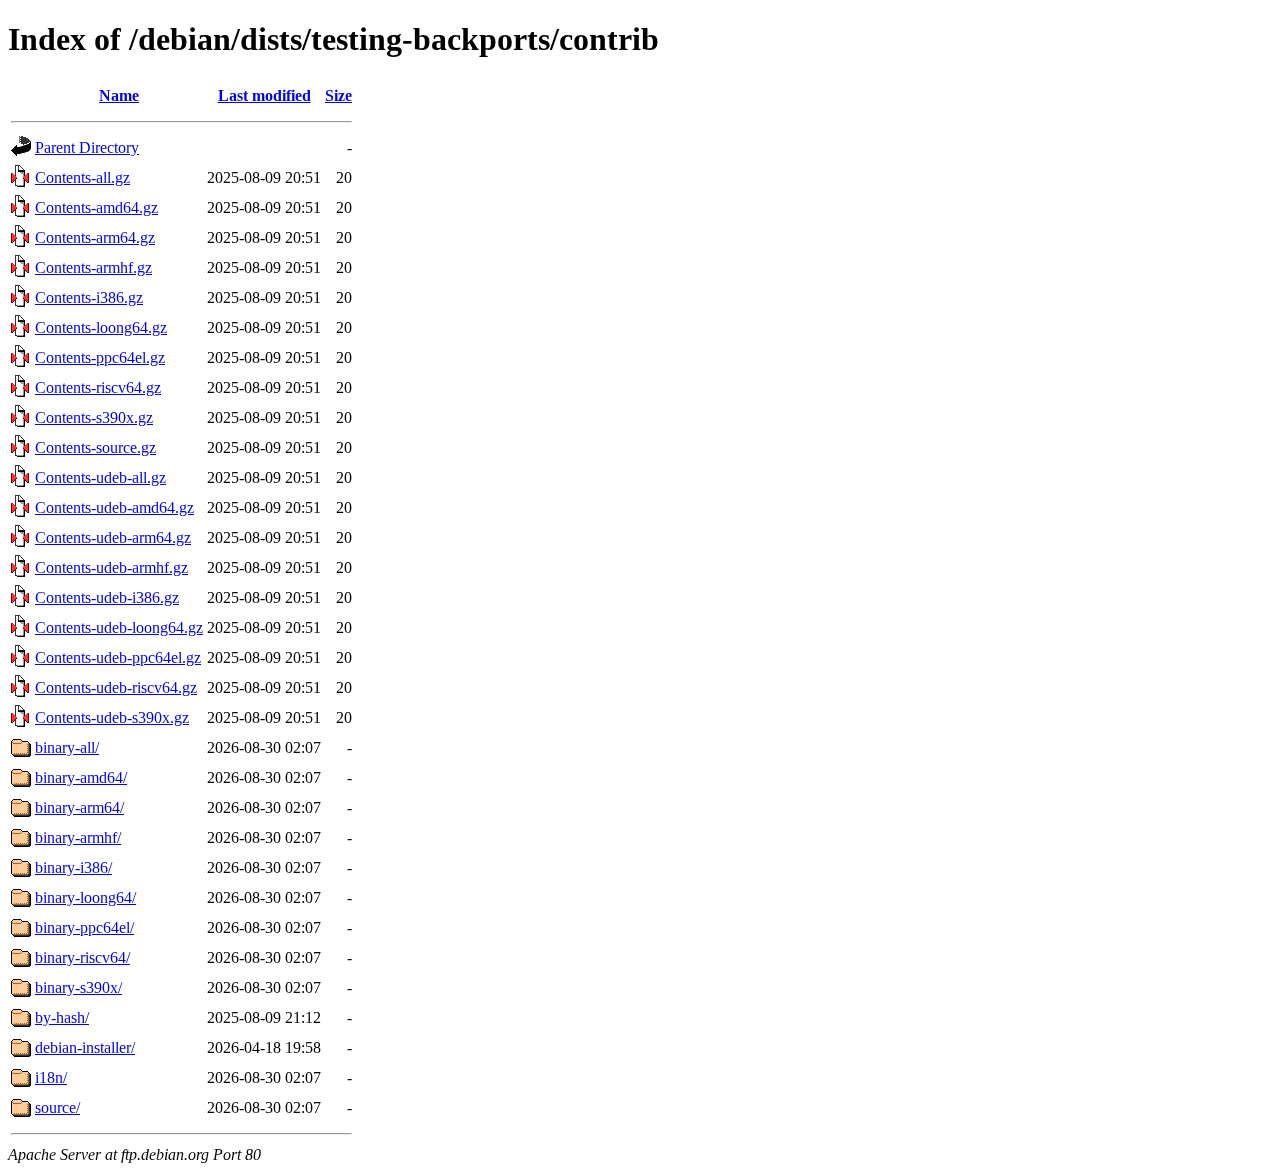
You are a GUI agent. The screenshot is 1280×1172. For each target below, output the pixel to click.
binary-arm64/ (79, 807)
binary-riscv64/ (82, 957)
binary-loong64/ (85, 897)
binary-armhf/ (78, 837)
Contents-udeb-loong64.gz (119, 627)
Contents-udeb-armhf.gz (111, 567)
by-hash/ (62, 1017)
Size (338, 95)
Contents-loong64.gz (101, 327)
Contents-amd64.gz (96, 207)
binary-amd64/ (81, 777)
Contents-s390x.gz (94, 417)
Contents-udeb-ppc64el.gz (118, 657)
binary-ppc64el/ (84, 927)
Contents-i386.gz (89, 297)
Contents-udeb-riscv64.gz (116, 687)
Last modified (264, 95)
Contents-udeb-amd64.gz (114, 507)
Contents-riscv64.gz (98, 387)
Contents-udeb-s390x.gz (112, 717)
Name (119, 95)
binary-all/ (67, 747)
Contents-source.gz (95, 447)
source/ (57, 1107)
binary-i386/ (73, 867)
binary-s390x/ (78, 987)
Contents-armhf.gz (93, 267)
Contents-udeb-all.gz (100, 477)
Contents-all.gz (82, 177)
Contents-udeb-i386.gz (107, 597)
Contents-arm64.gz (95, 237)
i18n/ (51, 1077)
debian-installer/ (85, 1047)
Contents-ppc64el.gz (100, 357)
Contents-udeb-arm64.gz (113, 537)
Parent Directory (87, 147)
